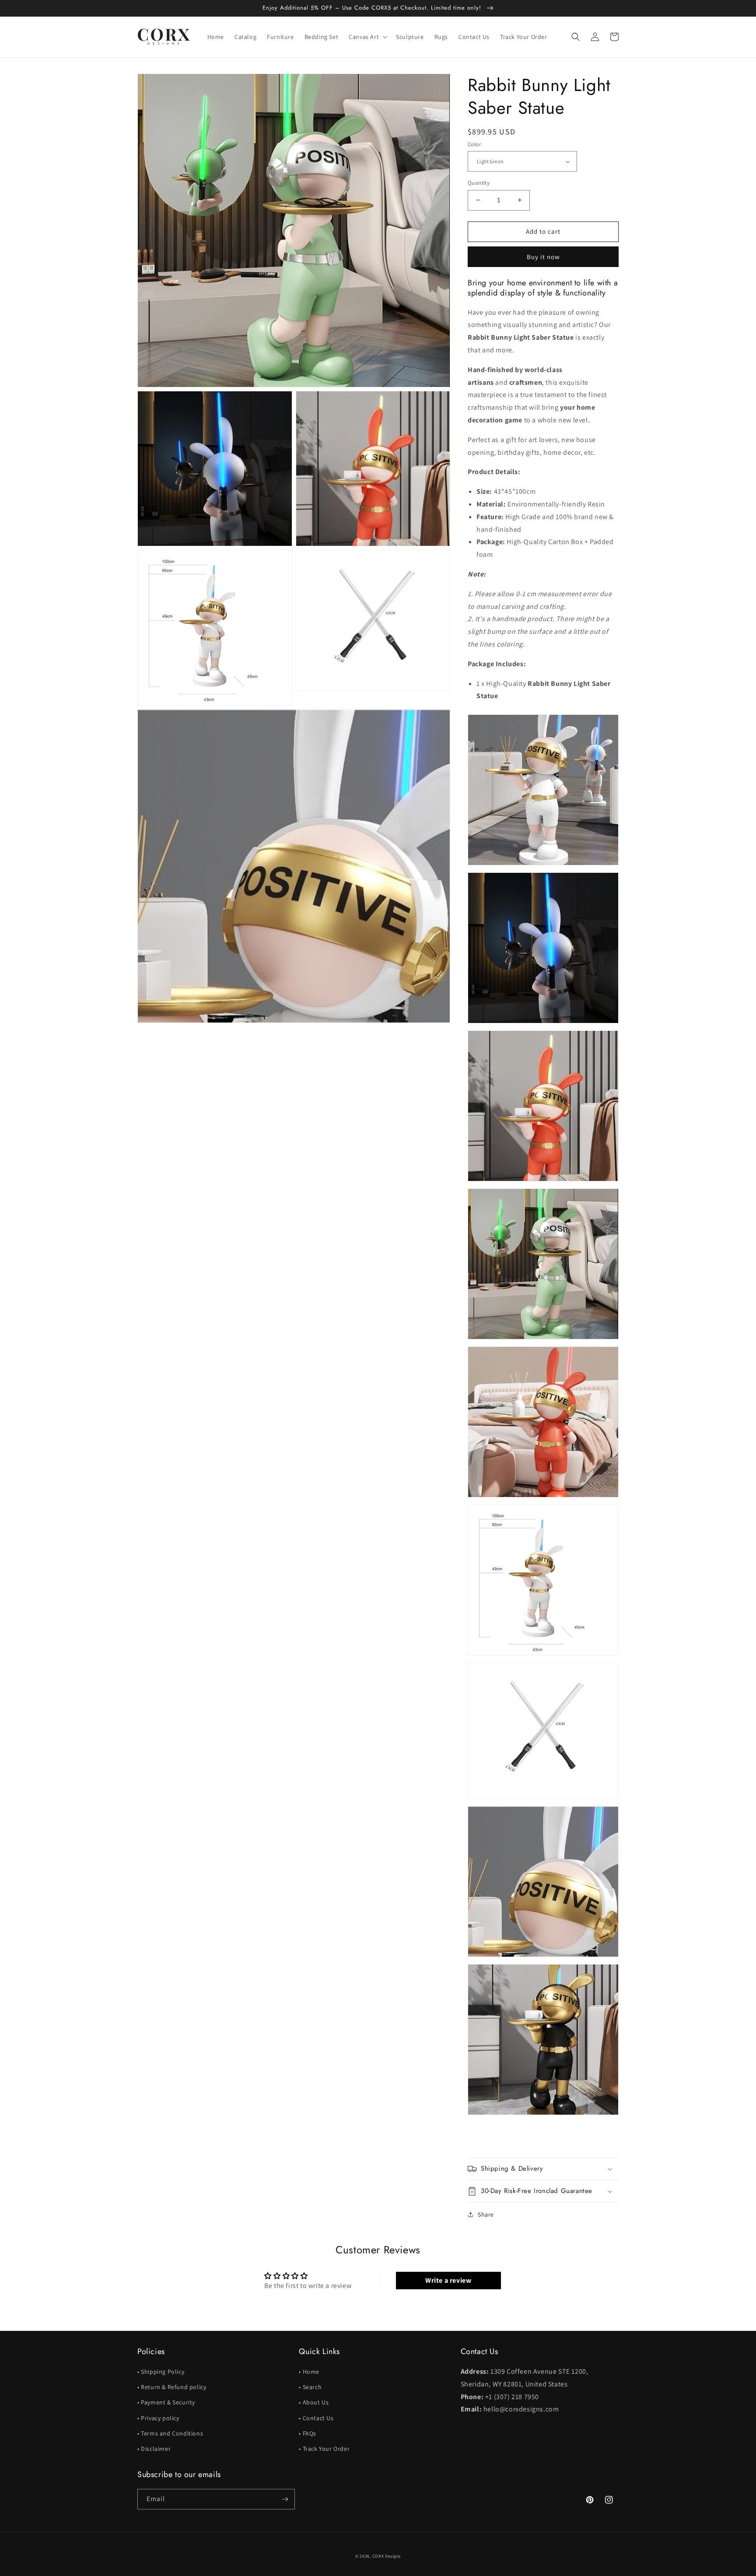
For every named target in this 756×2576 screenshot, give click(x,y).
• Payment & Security (166, 2402)
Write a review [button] (448, 2280)
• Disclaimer (154, 2449)
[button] (367, 37)
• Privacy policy (158, 2418)
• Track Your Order (324, 2449)
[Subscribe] (285, 2499)
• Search (310, 2387)
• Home (309, 2372)
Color (474, 144)
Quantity (479, 183)
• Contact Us (316, 2418)
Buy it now (543, 257)
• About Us (314, 2402)
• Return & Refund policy (172, 2387)
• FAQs (308, 2433)
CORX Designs (387, 2556)
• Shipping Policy (161, 2372)
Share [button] (486, 2214)
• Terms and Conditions (170, 2433)
